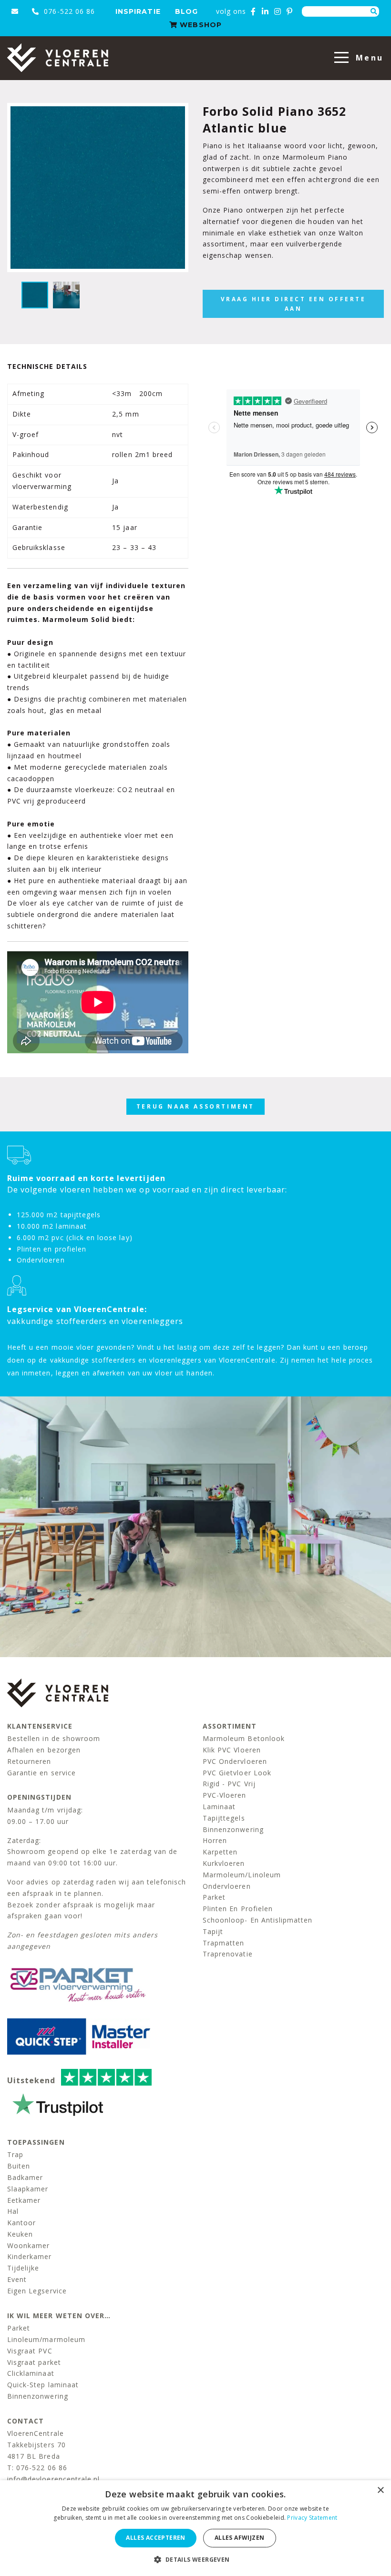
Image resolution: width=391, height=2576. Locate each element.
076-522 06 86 (68, 11)
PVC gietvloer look (237, 1773)
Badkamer (25, 2177)
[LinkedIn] (265, 11)
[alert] (195, 2528)
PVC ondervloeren (235, 1761)
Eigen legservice (37, 2291)
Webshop (199, 25)
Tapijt (213, 1931)
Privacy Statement (312, 2518)
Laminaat (219, 1807)
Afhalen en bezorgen (44, 1750)
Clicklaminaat (31, 2373)
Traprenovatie (228, 1954)
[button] (195, 2560)
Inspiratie (138, 11)
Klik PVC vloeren (232, 1750)
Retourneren (29, 1761)
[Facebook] (253, 11)
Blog (186, 11)
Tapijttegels (224, 1818)
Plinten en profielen (238, 1909)
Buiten (19, 2166)
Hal (13, 2211)
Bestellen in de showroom (54, 1738)
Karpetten (220, 1852)
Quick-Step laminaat (43, 2385)
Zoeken (374, 11)
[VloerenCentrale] (58, 58)
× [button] (380, 2490)
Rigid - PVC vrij (229, 1784)
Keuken (20, 2234)
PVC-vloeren (225, 1795)
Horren (215, 1840)
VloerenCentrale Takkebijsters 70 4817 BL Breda (36, 2445)
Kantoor (21, 2223)
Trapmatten (224, 1943)
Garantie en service (41, 1773)
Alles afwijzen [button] (240, 2538)
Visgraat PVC (30, 2351)
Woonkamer (28, 2245)
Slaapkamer (28, 2189)
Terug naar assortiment (195, 1106)
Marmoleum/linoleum (242, 1875)
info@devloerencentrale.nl (53, 2479)
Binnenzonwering (233, 1829)
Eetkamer (24, 2200)
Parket (214, 1897)
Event (17, 2279)
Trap (15, 2154)
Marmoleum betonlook (244, 1738)
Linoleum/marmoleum (46, 2339)
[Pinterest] (290, 11)
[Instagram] (278, 11)
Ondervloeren (227, 1886)
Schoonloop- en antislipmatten (257, 1920)
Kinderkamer (30, 2256)
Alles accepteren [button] (155, 2538)
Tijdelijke (23, 2268)
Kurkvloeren (224, 1863)
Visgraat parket (34, 2362)
